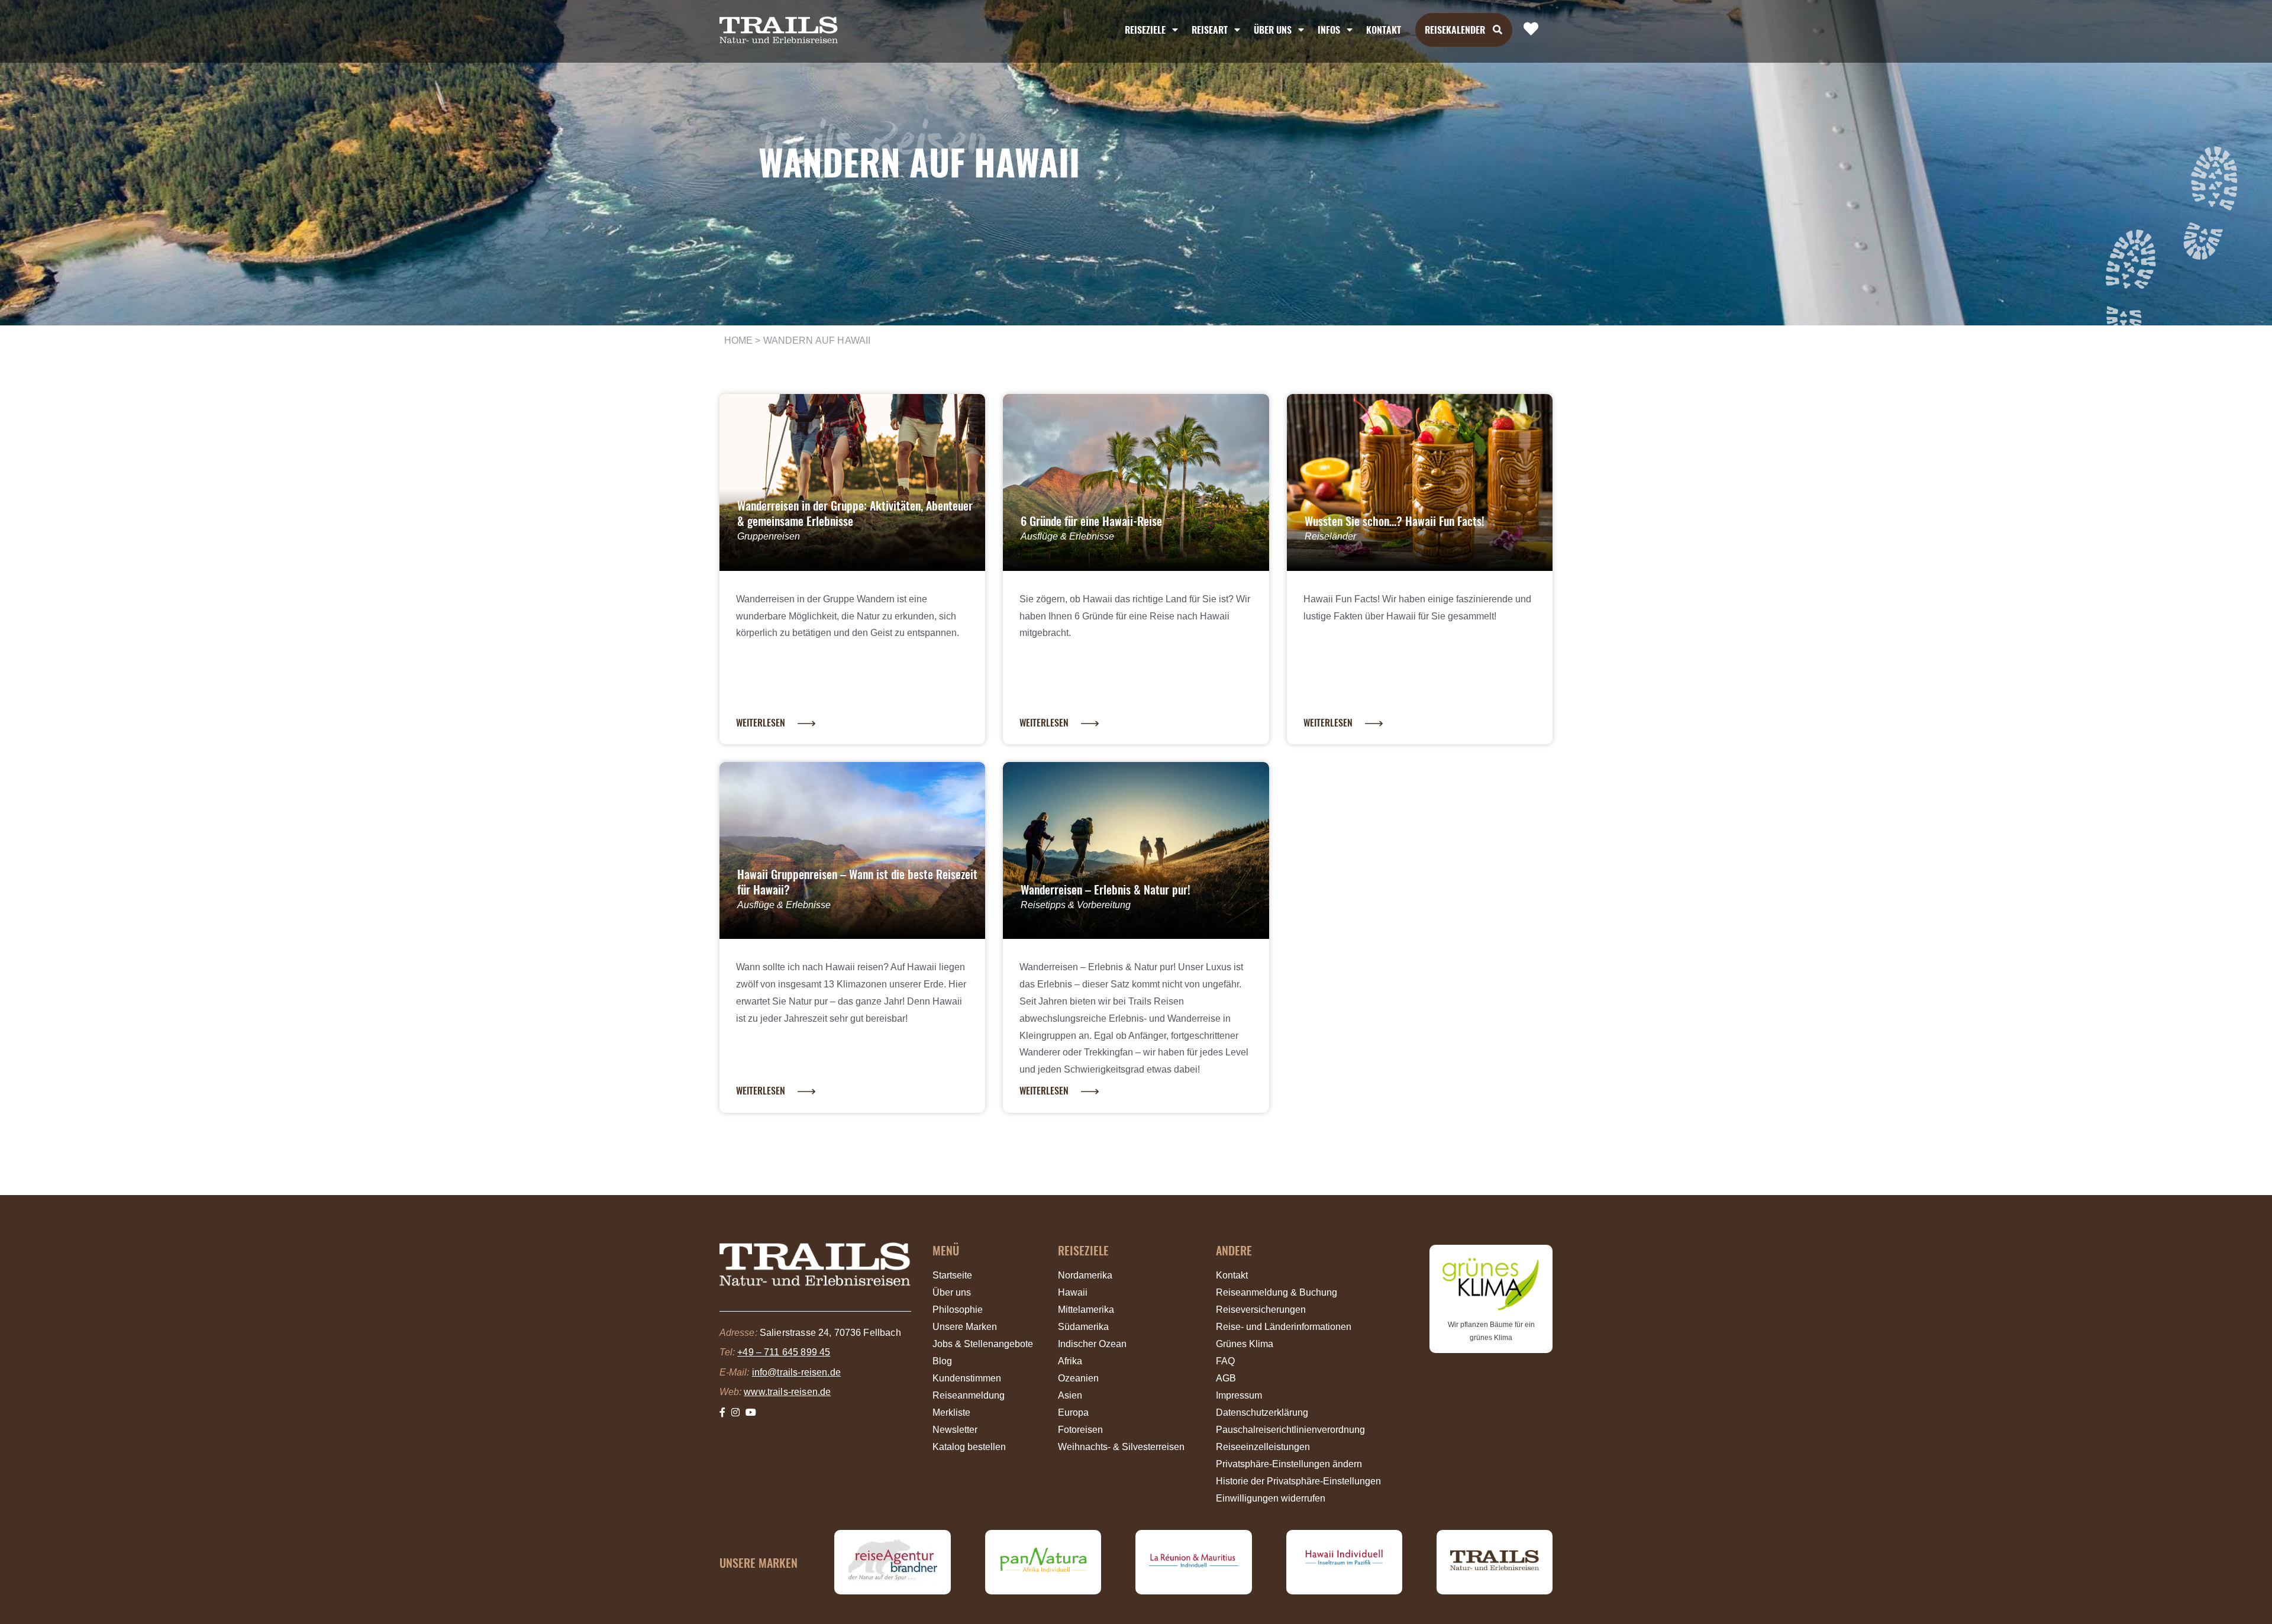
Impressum (1239, 1395)
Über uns (952, 1292)
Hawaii (1073, 1292)
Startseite (952, 1275)
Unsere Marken (965, 1327)
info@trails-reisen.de (796, 1372)
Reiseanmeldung (969, 1395)
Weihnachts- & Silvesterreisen (1121, 1447)
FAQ (1225, 1361)
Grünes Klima (1245, 1344)
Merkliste (951, 1412)
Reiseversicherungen (1261, 1310)
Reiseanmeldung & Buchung (1277, 1292)
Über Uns (1273, 30)
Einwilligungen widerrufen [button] (1271, 1498)
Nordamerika (1085, 1275)
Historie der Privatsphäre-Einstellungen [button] (1298, 1481)
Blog (942, 1361)
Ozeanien (1078, 1378)
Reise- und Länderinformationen (1284, 1327)
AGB (1226, 1378)
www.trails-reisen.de (787, 1392)
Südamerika (1083, 1327)
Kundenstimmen (967, 1378)
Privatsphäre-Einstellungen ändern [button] (1289, 1464)
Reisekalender (1455, 30)
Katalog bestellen (969, 1447)
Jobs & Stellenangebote (983, 1344)
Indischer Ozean (1092, 1344)
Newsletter (955, 1430)
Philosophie (958, 1310)
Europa (1073, 1412)
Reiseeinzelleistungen (1263, 1447)
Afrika (1070, 1361)
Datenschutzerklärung (1262, 1412)
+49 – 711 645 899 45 (784, 1352)
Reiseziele (1145, 30)
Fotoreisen (1080, 1430)
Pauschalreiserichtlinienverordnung (1290, 1430)
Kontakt (1384, 30)
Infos (1329, 30)
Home (739, 340)
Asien (1070, 1395)
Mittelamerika (1086, 1310)
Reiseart (1210, 30)
